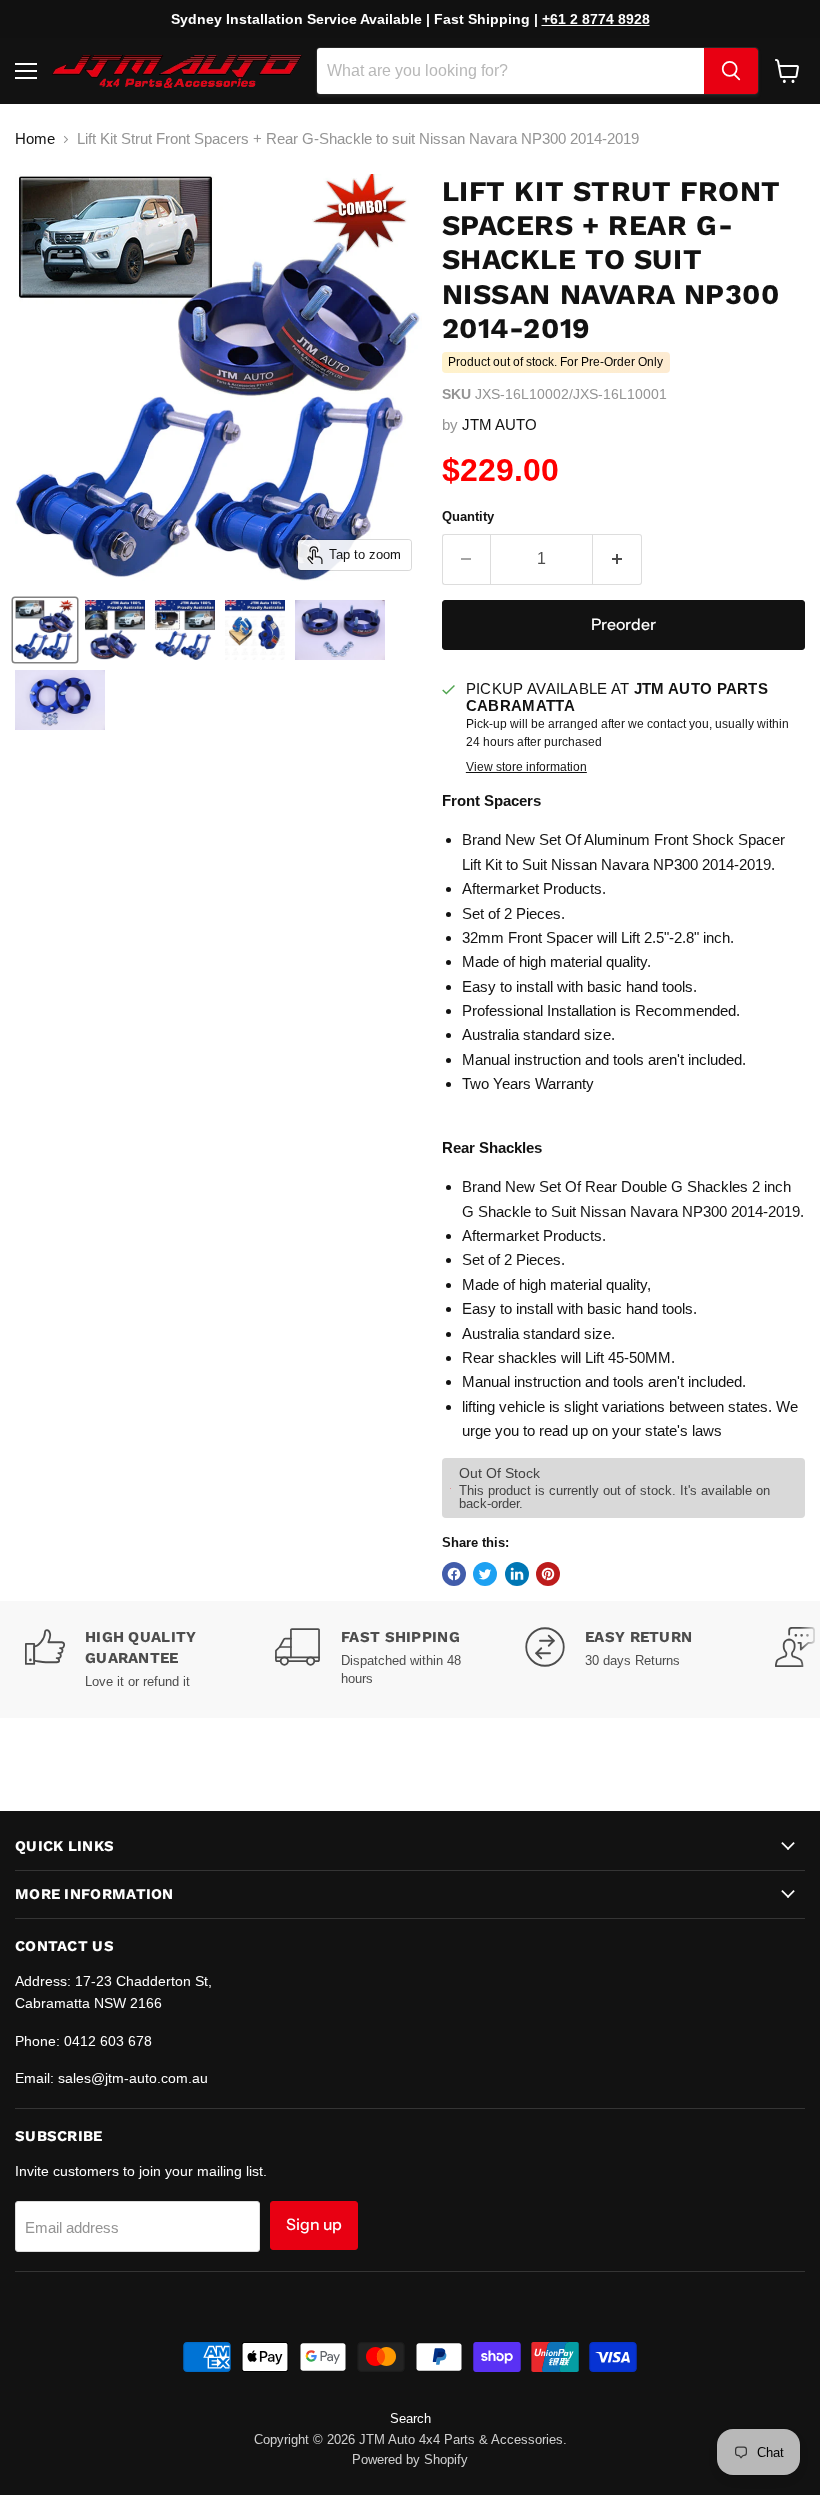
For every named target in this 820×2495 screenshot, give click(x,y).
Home (35, 138)
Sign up (314, 2224)
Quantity (468, 516)
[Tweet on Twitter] (485, 1574)
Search (410, 2418)
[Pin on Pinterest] (548, 1574)
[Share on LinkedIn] (517, 1574)
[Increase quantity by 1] (617, 559)
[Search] (731, 71)
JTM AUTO (499, 424)
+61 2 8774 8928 (596, 19)
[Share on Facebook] (454, 1574)
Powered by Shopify (410, 2459)
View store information (526, 767)
